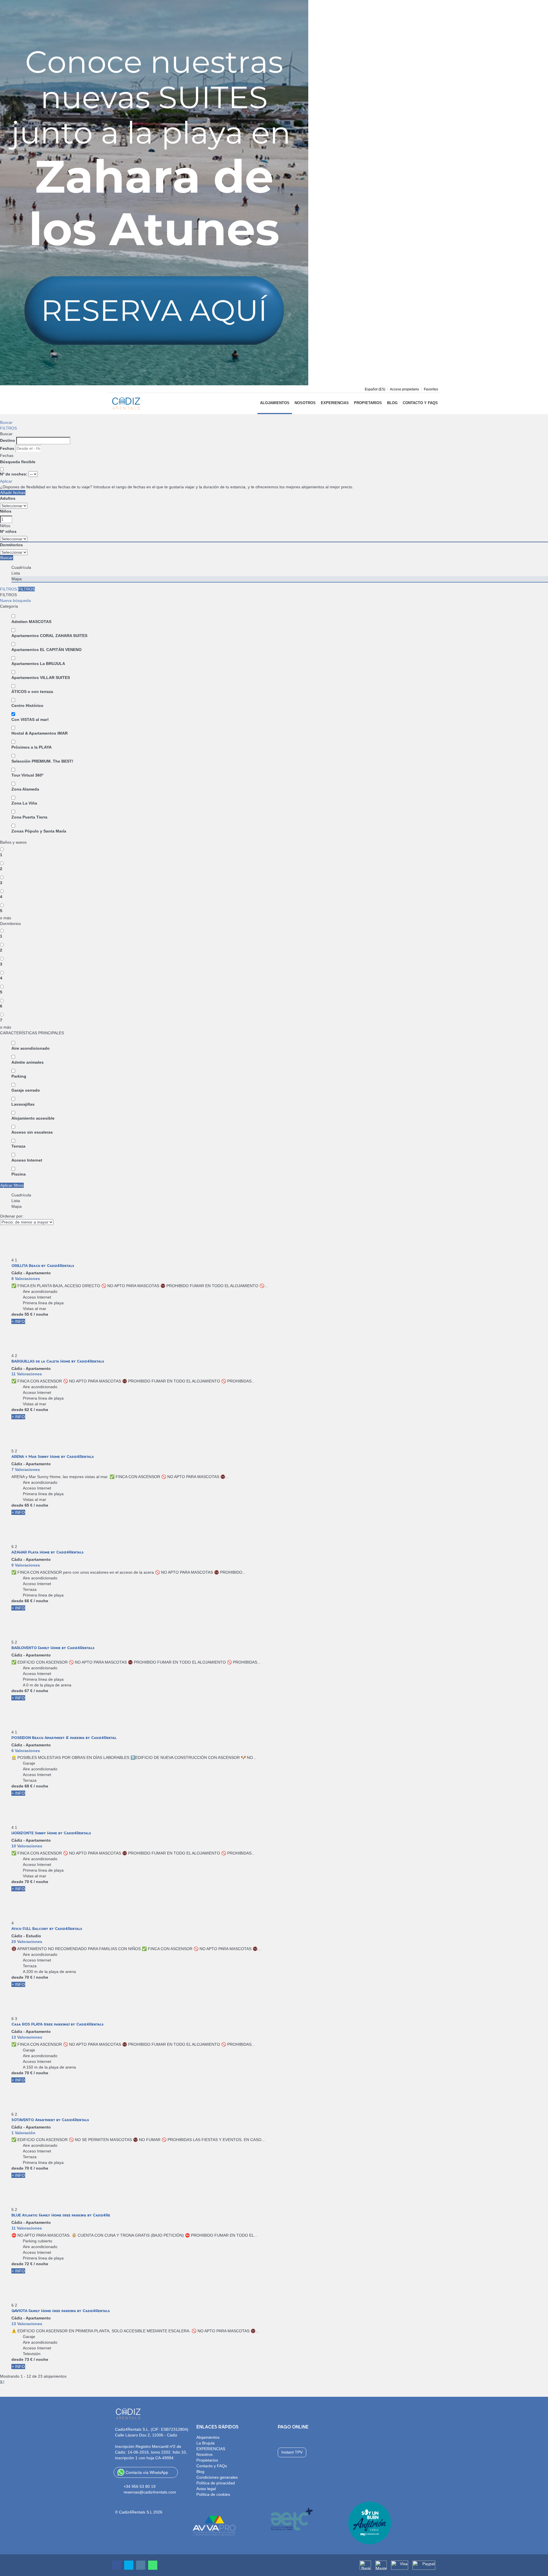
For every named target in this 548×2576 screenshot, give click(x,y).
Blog (392, 403)
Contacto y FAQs (420, 403)
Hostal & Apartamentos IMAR (40, 733)
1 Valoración (23, 2133)
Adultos (8, 498)
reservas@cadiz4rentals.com (150, 2492)
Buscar (6, 422)
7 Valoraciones (26, 1470)
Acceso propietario (404, 389)
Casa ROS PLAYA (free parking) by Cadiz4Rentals (58, 2024)
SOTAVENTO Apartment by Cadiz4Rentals (50, 2120)
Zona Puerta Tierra (29, 817)
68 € (29, 1786)
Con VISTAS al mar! (30, 719)
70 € (29, 1882)
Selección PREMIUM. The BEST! (42, 761)
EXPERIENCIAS (335, 403)
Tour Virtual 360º (27, 775)
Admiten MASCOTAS (31, 622)
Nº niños (8, 531)
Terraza (18, 1146)
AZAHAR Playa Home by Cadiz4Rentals (48, 1552)
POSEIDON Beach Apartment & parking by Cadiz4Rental (64, 1738)
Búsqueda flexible (18, 462)
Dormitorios (11, 545)
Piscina (19, 1174)
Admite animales (28, 1062)
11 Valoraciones (27, 1374)
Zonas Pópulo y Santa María (39, 831)
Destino (8, 440)
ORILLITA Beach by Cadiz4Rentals (43, 1266)
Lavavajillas (23, 1104)
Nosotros (305, 403)
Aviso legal (206, 2489)
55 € (29, 1314)
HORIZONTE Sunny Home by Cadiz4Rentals (51, 1833)
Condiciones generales (217, 2477)
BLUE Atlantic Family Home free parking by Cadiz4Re (61, 2215)
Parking (19, 1076)
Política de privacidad (216, 2483)
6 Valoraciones (26, 1751)
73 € (29, 2359)
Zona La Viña (24, 803)
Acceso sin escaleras (32, 1132)
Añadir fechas (13, 493)
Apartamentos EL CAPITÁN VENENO (47, 650)
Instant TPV (292, 2452)
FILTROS (8, 428)
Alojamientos (275, 403)
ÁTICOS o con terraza (32, 692)
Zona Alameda (25, 789)
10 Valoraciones (27, 1846)
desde (17, 1314)
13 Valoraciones (27, 2037)
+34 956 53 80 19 (140, 2486)
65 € (29, 1505)
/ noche (41, 1314)
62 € (29, 1410)
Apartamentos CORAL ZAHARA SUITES (49, 636)
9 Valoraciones (26, 1565)
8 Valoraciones (26, 1279)
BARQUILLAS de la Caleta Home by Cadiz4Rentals (58, 1361)
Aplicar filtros (12, 1185)
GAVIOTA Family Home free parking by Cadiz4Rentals (61, 2311)
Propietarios (368, 403)
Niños (6, 511)
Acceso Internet (27, 1160)
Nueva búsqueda (15, 600)
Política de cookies (213, 2494)
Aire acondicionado (31, 1048)
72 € (29, 2264)
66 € (29, 1601)
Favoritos (431, 389)
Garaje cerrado (26, 1090)
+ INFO (18, 1321)
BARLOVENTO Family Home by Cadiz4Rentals (53, 1648)
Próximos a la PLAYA (32, 747)
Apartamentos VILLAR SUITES (41, 678)
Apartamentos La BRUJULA (38, 664)
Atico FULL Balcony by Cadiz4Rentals (47, 1929)
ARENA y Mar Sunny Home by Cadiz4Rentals (53, 1457)
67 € (29, 1691)
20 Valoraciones (27, 1942)
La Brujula (205, 2443)
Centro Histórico (27, 706)
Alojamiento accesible (33, 1118)
